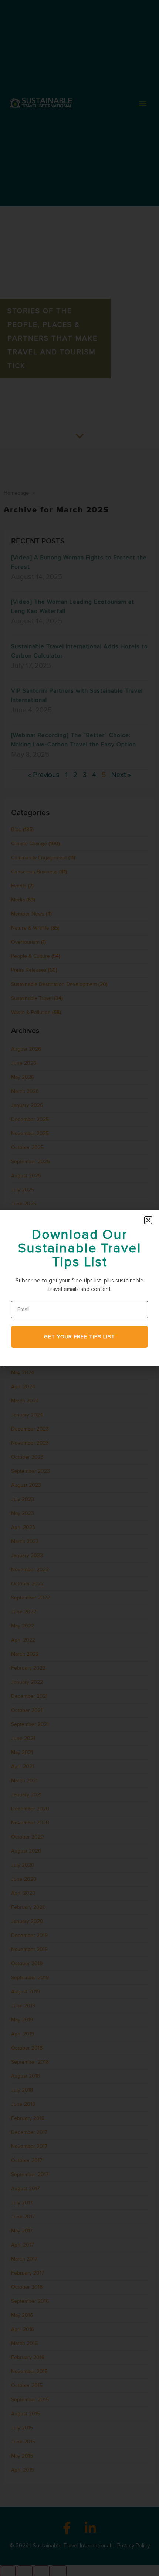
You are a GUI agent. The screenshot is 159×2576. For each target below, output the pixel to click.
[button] (148, 1220)
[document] (79, 1288)
